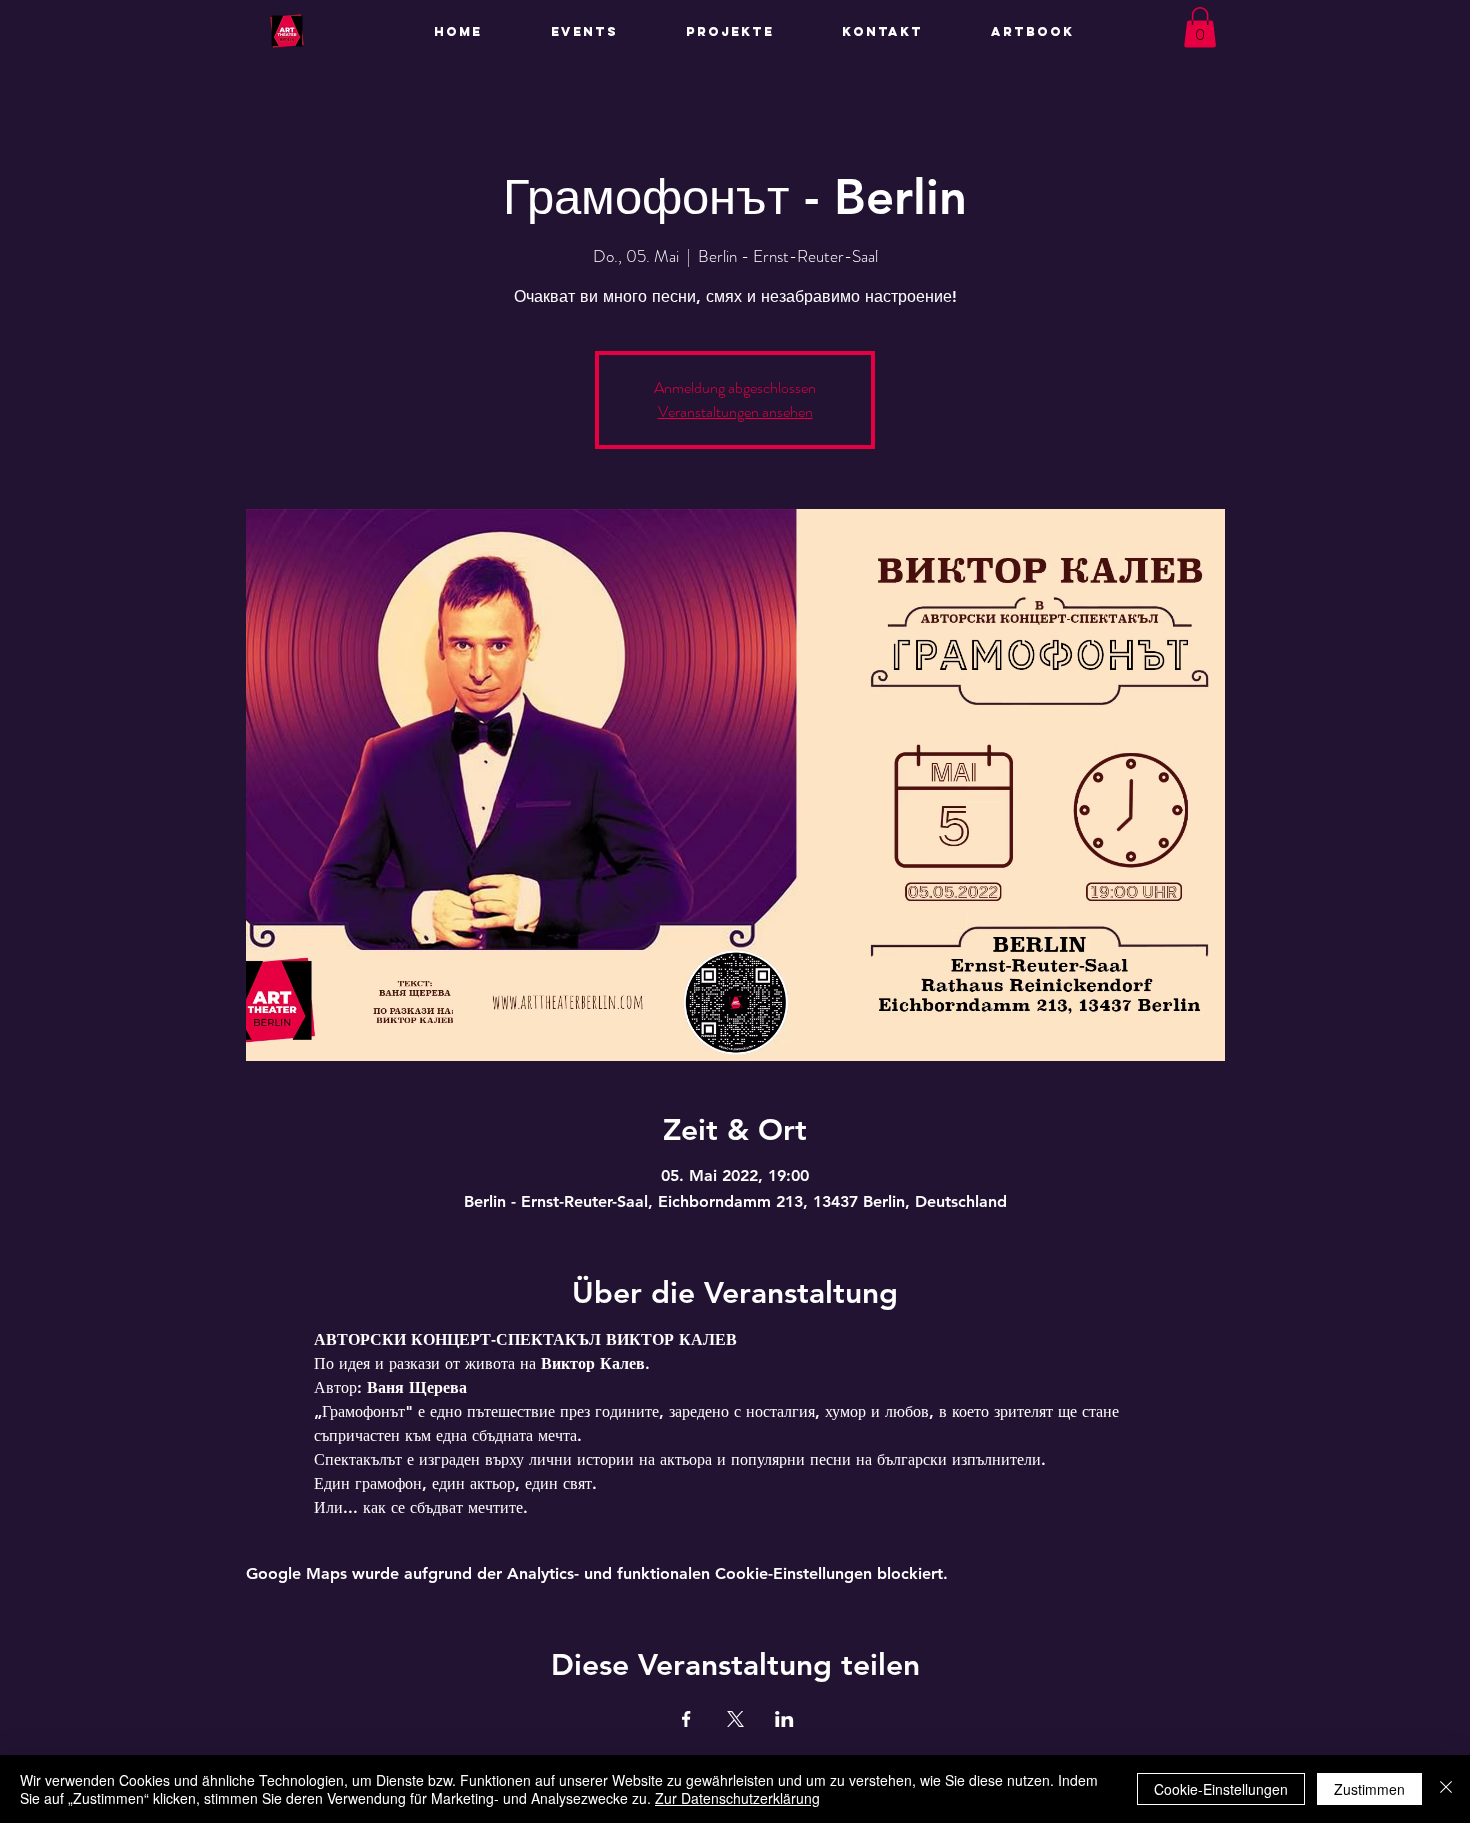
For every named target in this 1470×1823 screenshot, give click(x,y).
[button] (749, 32)
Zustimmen (1369, 1789)
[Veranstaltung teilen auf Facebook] (686, 1719)
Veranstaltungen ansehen (735, 411)
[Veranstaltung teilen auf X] (735, 1719)
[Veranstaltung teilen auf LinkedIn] (784, 1719)
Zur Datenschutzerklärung (737, 1798)
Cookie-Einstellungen (1221, 1789)
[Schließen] (1446, 1789)
